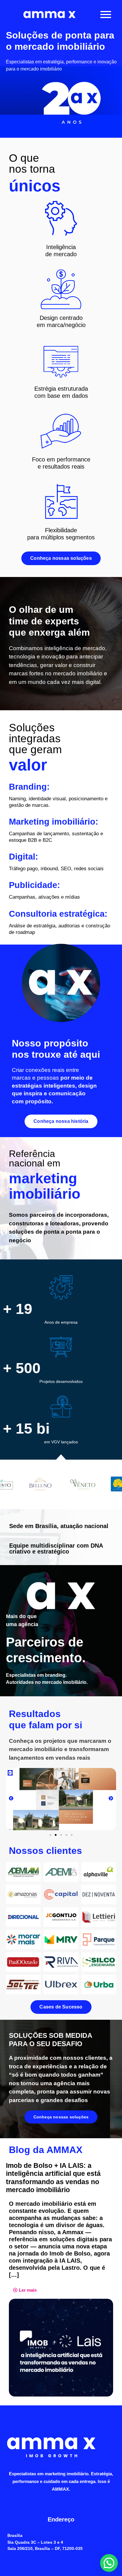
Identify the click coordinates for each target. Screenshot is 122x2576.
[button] (11, 1799)
